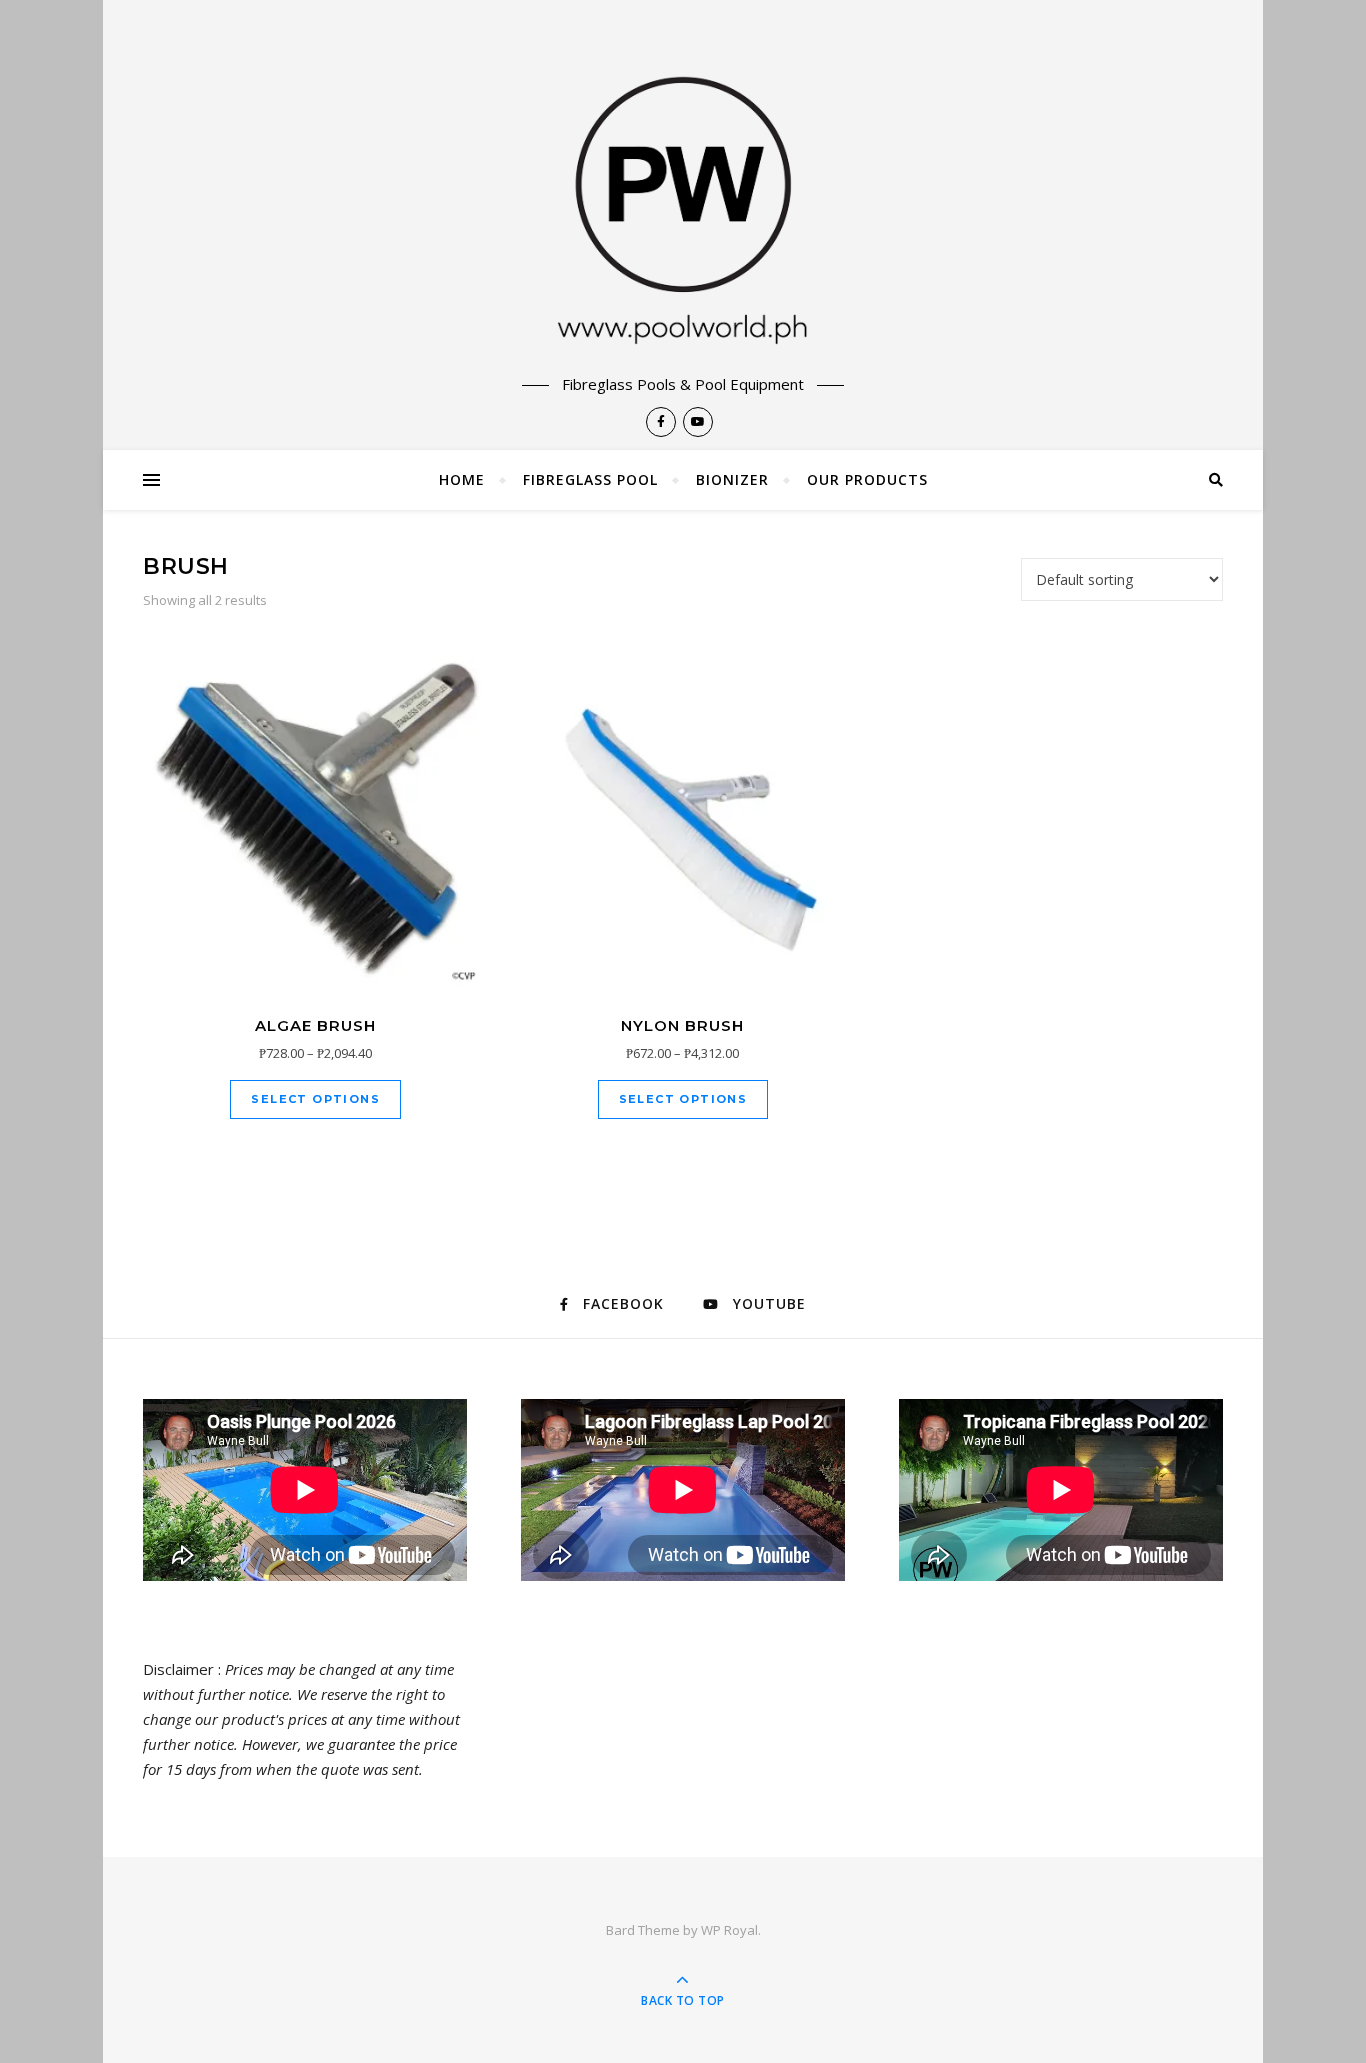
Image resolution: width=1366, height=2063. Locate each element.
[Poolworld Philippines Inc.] (683, 187)
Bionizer (732, 479)
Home (462, 479)
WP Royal (729, 1930)
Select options (315, 1099)
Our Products (867, 479)
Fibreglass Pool (590, 479)
